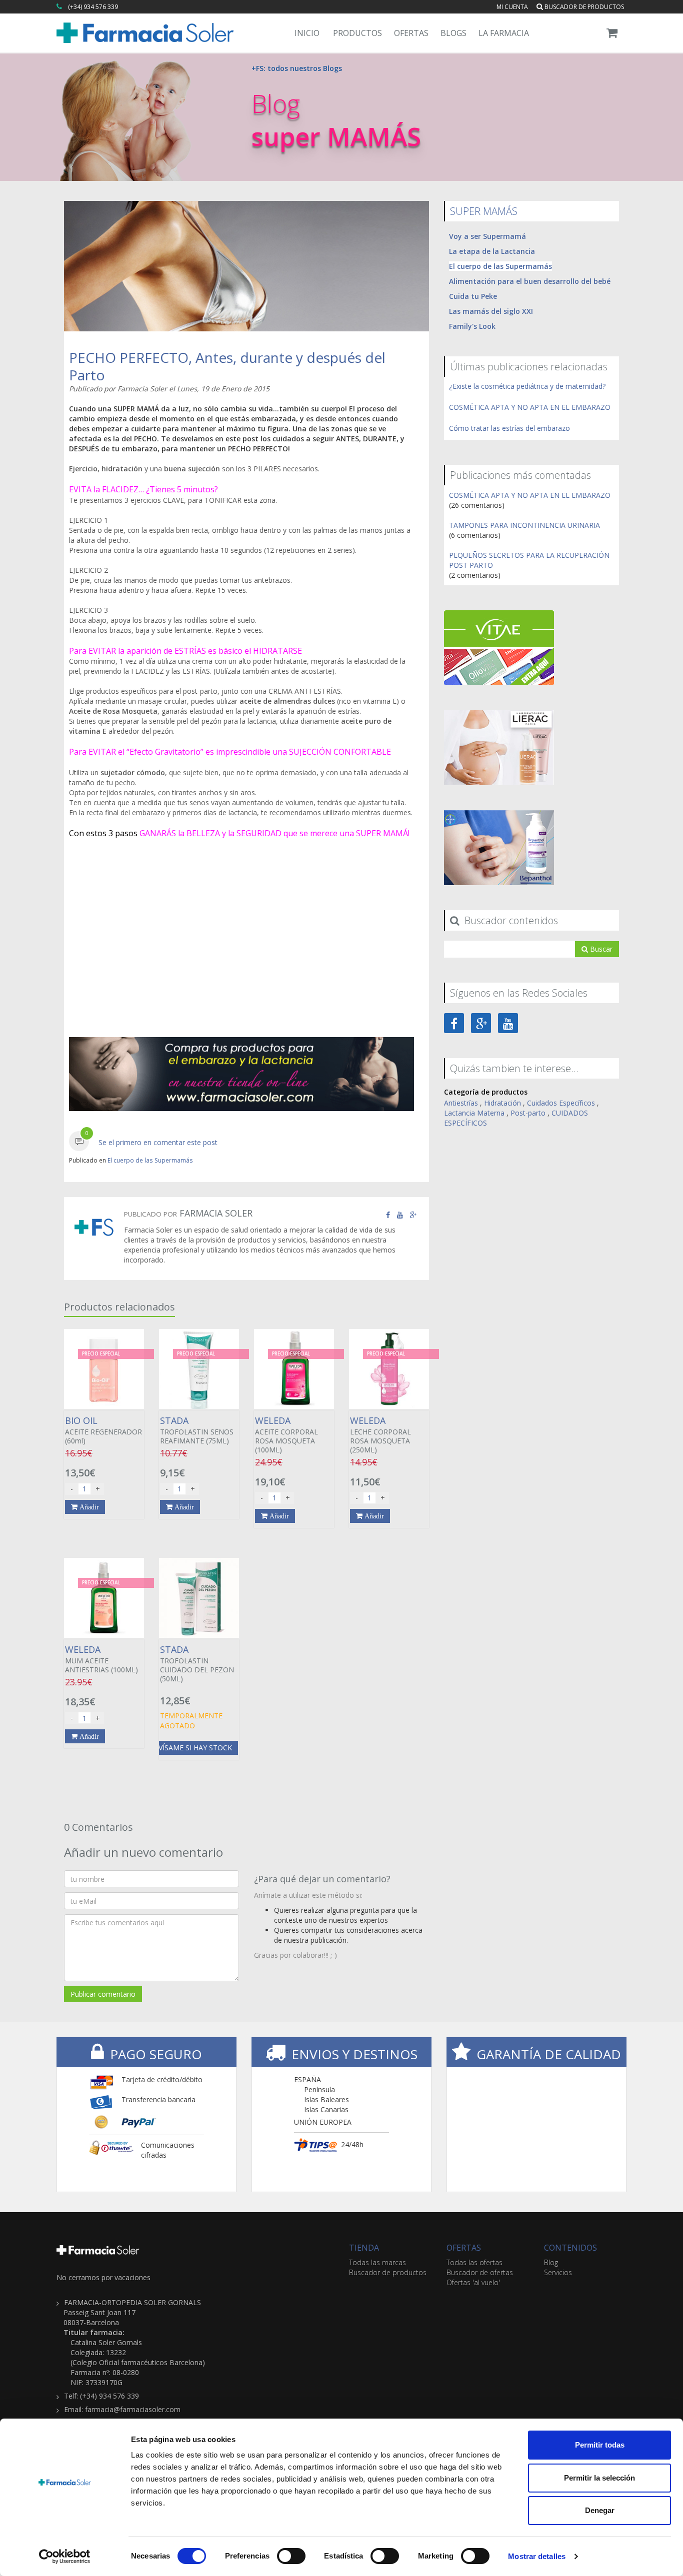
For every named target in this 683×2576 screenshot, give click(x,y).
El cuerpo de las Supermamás (150, 1160)
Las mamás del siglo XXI (491, 311)
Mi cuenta (512, 7)
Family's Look (472, 326)
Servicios (558, 2272)
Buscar (600, 949)
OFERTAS (464, 2248)
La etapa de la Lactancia (492, 251)
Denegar (600, 2510)
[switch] (291, 2556)
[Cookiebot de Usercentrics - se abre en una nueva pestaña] (65, 2557)
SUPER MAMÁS (484, 211)
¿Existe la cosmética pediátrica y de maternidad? (527, 386)
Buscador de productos (583, 7)
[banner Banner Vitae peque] (499, 647)
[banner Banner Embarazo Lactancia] (241, 1074)
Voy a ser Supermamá (487, 236)
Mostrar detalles (537, 2556)
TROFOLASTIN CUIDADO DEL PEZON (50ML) (197, 1664)
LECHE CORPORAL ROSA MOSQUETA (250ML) (380, 1435)
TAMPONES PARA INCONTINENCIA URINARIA (524, 525)
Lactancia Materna (474, 1113)
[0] (79, 1142)
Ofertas (411, 33)
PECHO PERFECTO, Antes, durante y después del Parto (227, 366)
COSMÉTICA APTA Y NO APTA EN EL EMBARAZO (530, 407)
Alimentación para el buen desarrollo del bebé (530, 281)
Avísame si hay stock (193, 1748)
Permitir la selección (599, 2478)
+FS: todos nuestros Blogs (297, 68)
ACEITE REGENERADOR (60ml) (103, 1430)
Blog (551, 2262)
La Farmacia (504, 33)
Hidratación (502, 1103)
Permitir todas (600, 2445)
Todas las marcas (377, 2262)
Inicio (307, 33)
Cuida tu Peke (473, 296)
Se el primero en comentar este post (158, 1142)
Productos (357, 33)
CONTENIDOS (570, 2248)
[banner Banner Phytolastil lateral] (499, 747)
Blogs (453, 33)
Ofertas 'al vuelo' (473, 2282)
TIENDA (364, 2248)
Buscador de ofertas (480, 2272)
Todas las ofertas (474, 2262)
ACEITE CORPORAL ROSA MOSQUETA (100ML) (286, 1435)
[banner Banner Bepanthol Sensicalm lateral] (499, 847)
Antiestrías (461, 1103)
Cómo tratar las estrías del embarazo (509, 428)
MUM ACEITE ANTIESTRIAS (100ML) (101, 1659)
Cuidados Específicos (561, 1103)
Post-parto (528, 1113)
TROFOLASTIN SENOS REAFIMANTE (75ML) (197, 1430)
